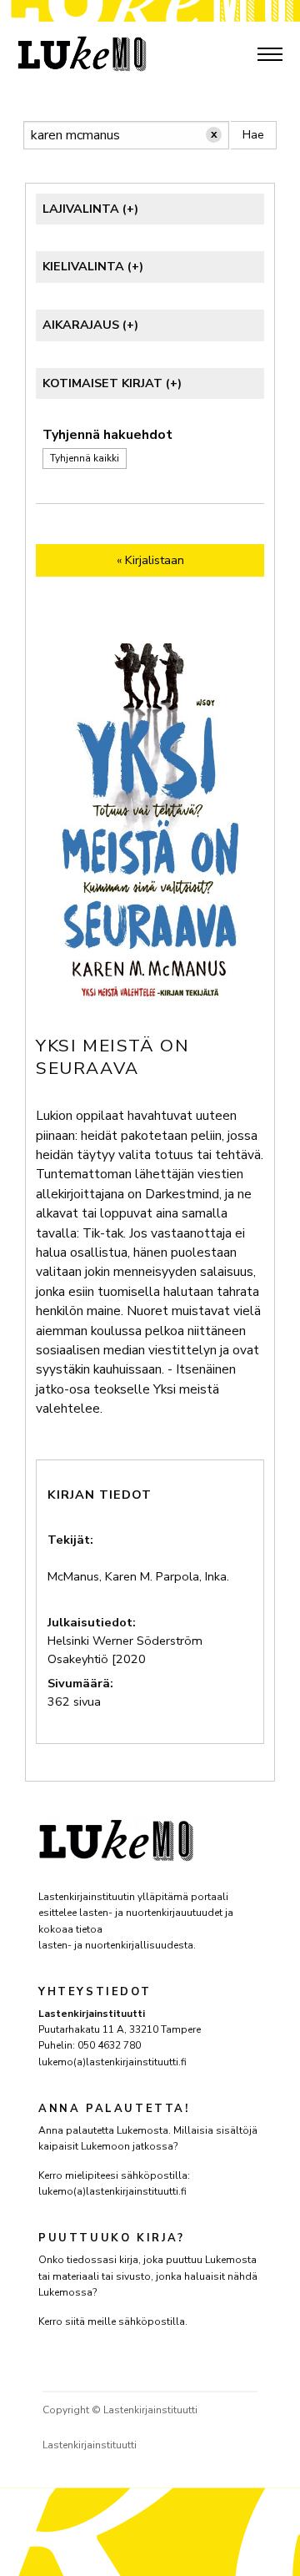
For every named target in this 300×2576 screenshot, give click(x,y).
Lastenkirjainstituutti (90, 2445)
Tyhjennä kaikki (85, 459)
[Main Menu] (270, 54)
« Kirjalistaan (150, 560)
